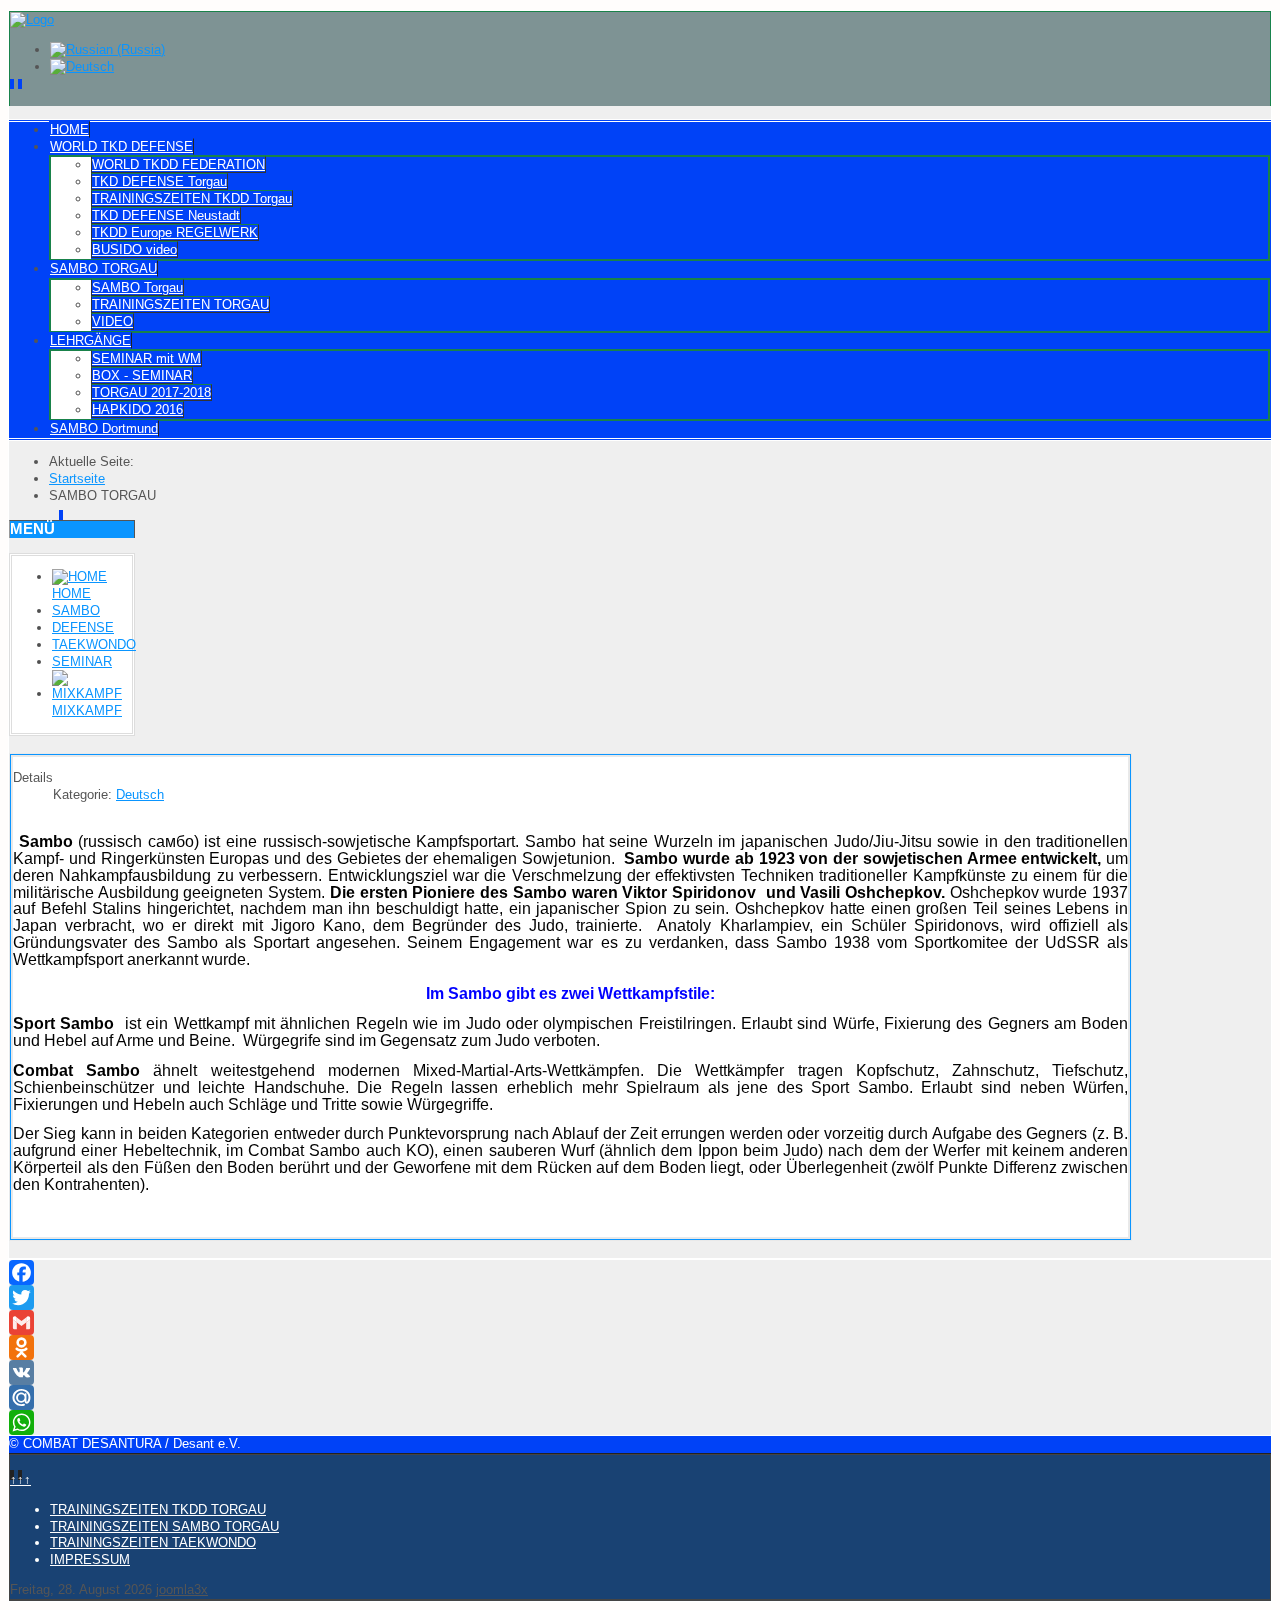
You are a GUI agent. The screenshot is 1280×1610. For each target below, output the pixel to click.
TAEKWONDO (94, 644)
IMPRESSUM (90, 1559)
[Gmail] (640, 1322)
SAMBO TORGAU (103, 268)
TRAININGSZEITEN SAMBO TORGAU (164, 1526)
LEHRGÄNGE (90, 340)
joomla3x (182, 1589)
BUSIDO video (134, 249)
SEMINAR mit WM (146, 358)
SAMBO (76, 610)
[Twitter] (640, 1297)
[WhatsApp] (640, 1422)
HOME (69, 129)
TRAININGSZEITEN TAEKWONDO (153, 1542)
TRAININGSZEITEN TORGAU (180, 304)
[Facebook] (640, 1272)
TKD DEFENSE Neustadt (166, 215)
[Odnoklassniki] (640, 1347)
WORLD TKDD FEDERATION (178, 164)
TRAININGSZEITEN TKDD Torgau (192, 198)
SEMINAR (82, 661)
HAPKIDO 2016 (137, 409)
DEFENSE (83, 627)
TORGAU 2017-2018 (151, 392)
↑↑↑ (20, 1479)
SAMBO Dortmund (104, 428)
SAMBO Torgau (137, 287)
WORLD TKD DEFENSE (121, 146)
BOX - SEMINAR (142, 375)
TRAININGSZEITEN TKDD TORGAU (158, 1509)
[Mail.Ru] (640, 1397)
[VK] (640, 1372)
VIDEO (112, 321)
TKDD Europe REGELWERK (175, 232)
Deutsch (140, 794)
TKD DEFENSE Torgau (159, 181)
